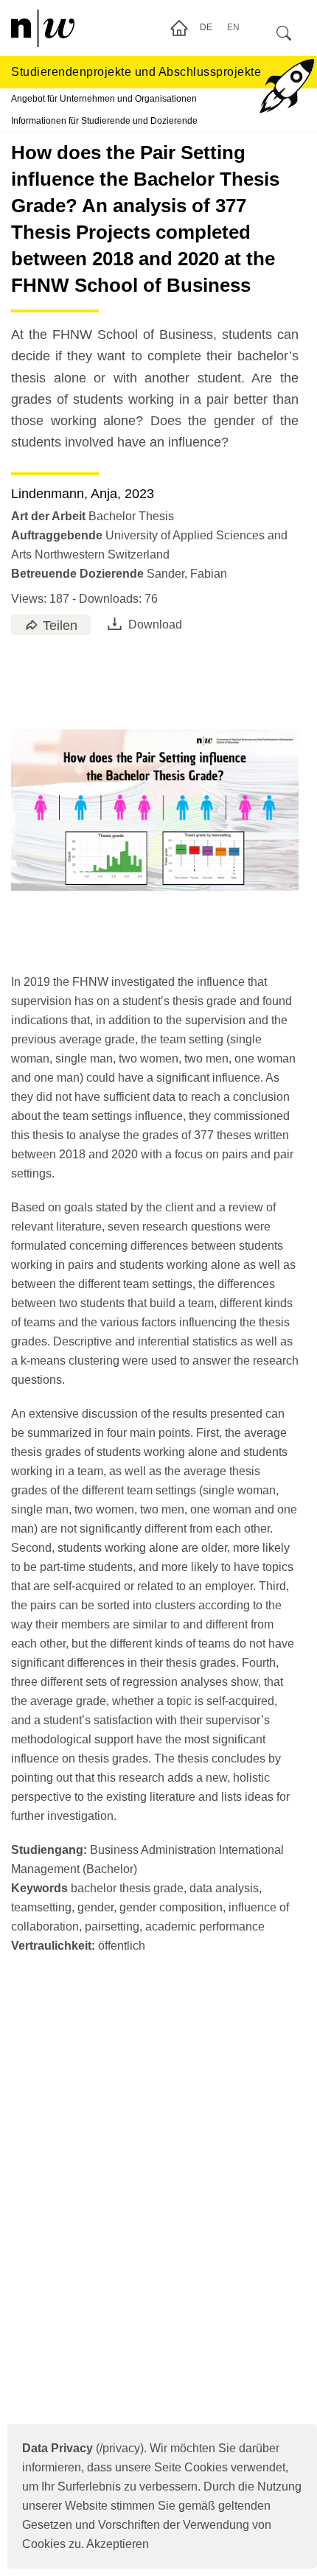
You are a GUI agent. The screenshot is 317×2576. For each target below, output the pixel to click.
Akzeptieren (118, 2544)
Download (155, 624)
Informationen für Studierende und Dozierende (104, 121)
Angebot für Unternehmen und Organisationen (104, 99)
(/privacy (81, 2448)
